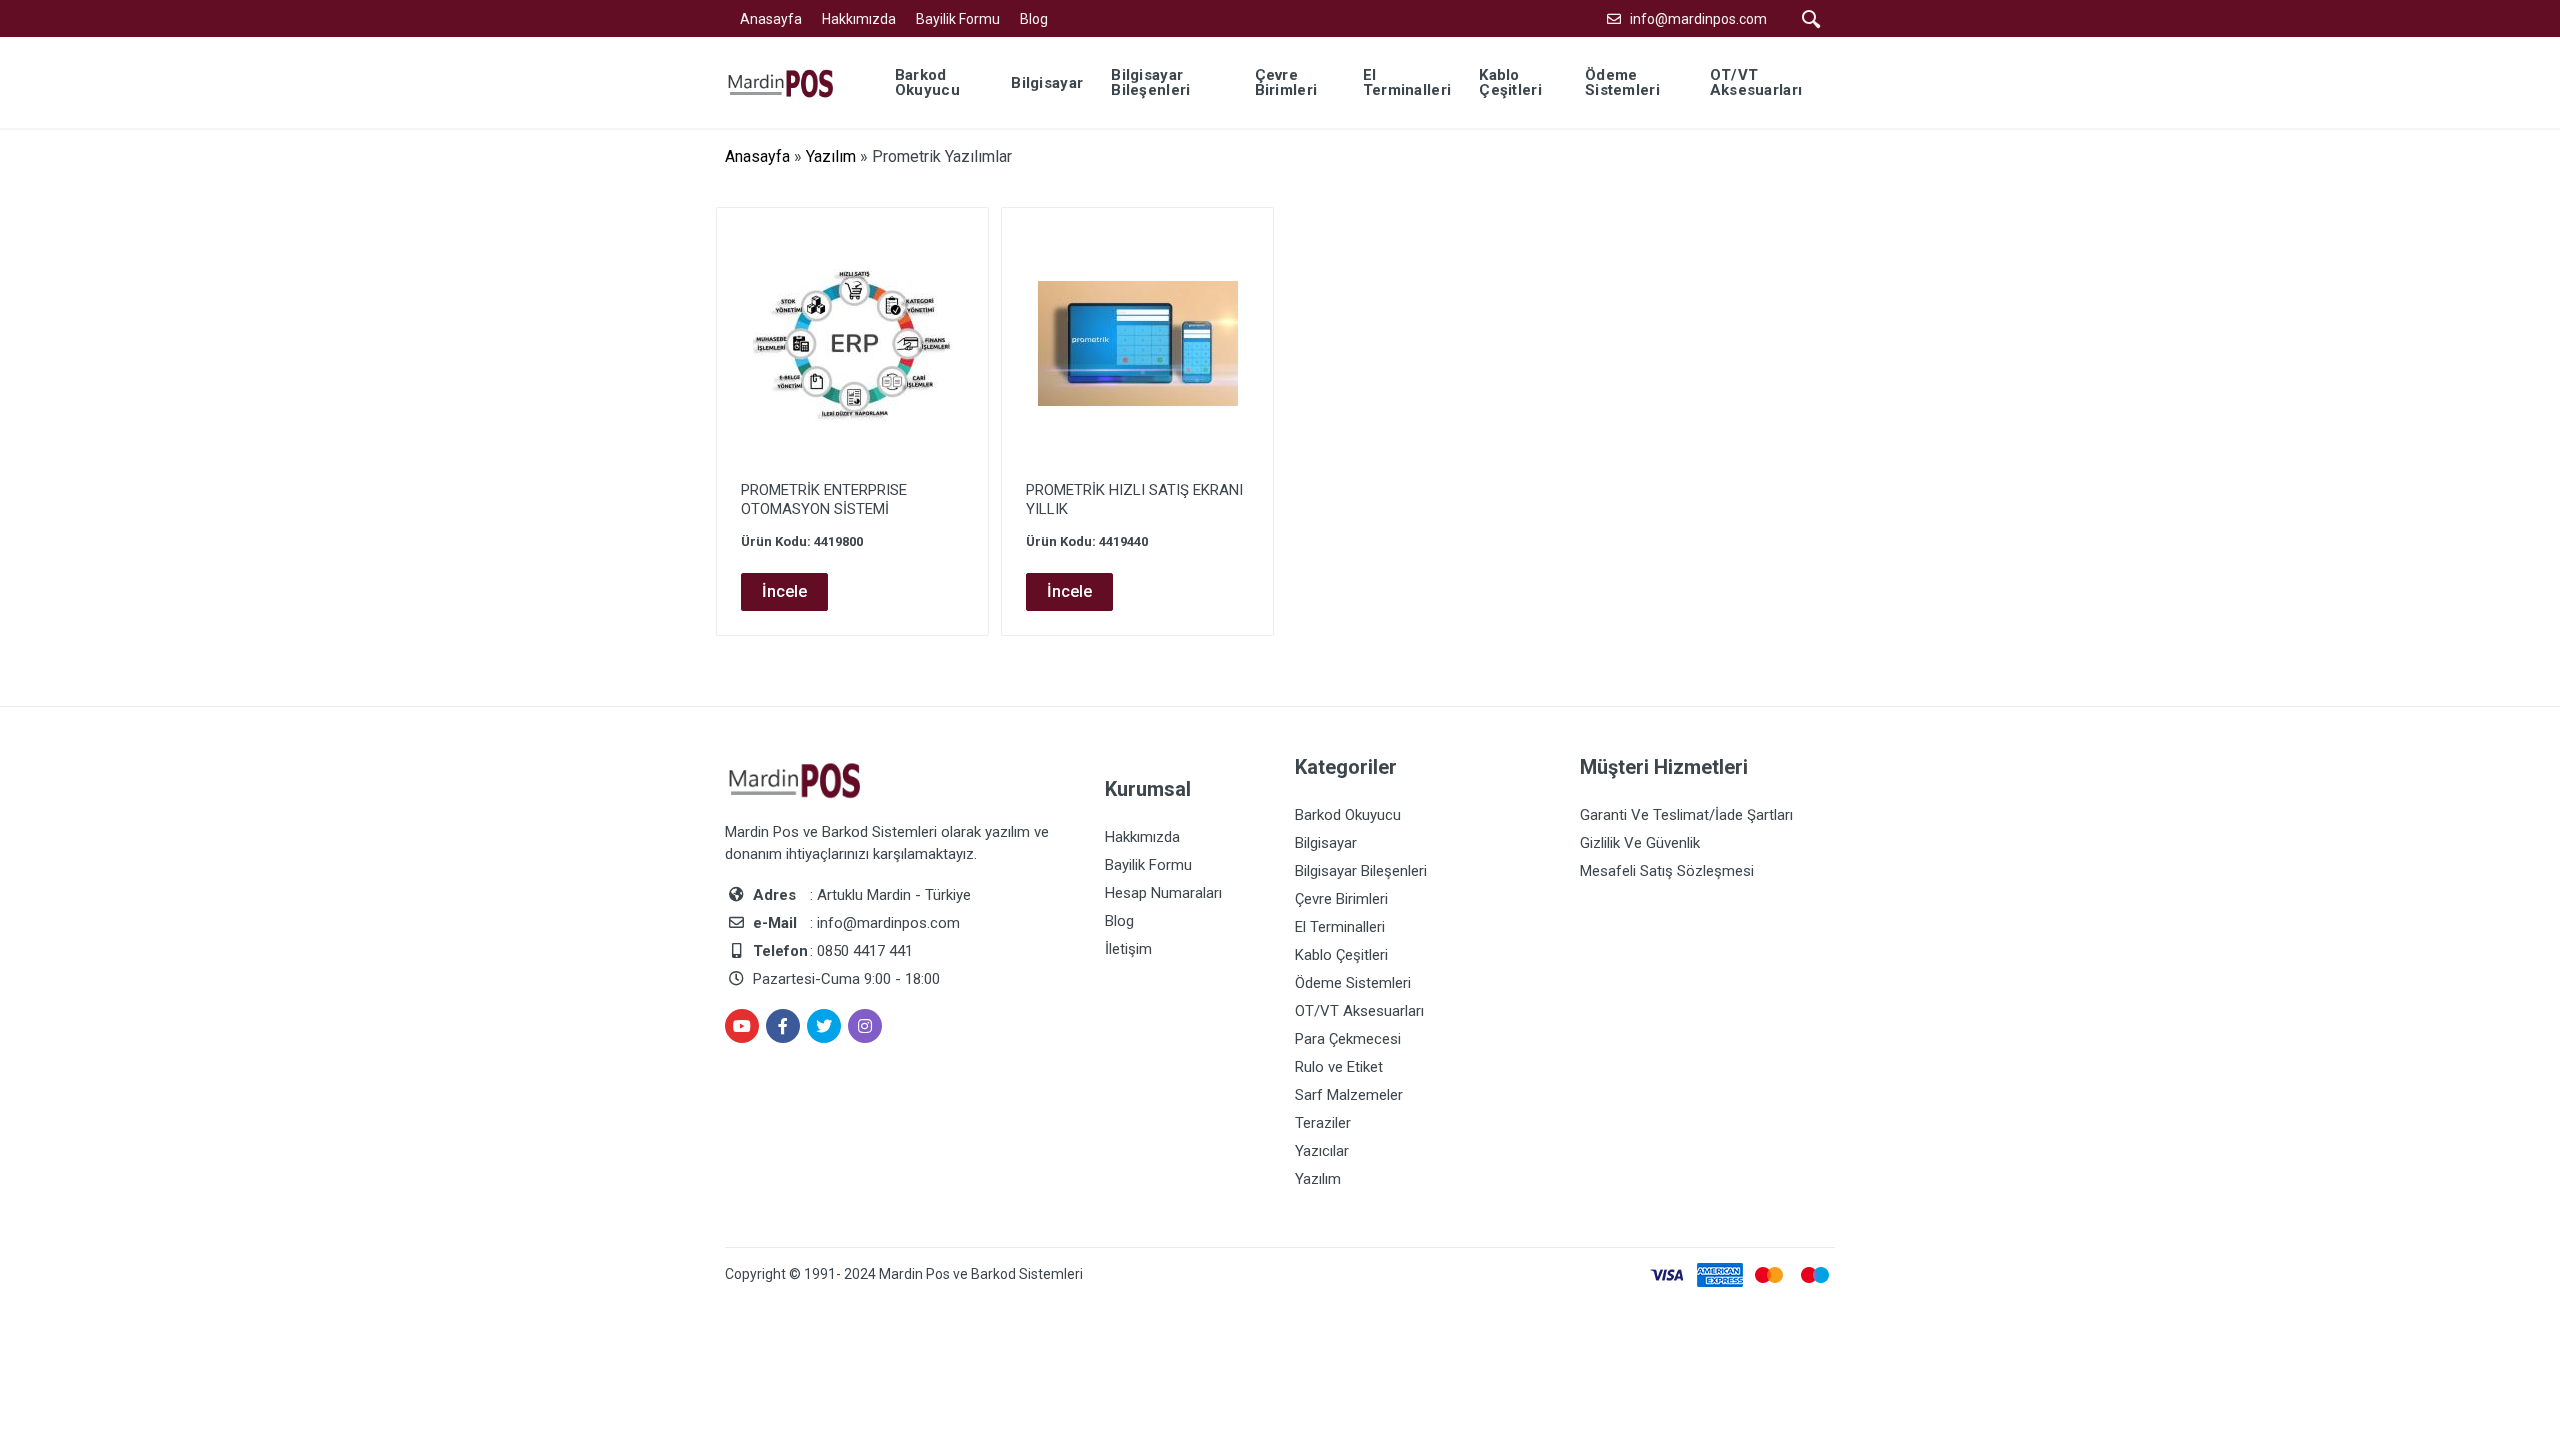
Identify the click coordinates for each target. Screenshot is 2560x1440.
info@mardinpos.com (1698, 19)
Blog (1034, 19)
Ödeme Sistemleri (1353, 983)
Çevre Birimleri (1341, 899)
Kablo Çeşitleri (1341, 955)
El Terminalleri (1340, 927)
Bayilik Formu (958, 19)
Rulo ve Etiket (1339, 1067)
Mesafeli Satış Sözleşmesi (1667, 871)
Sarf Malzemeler (1349, 1095)
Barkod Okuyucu (1348, 815)
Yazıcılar (1322, 1151)
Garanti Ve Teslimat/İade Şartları (1686, 815)
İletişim (1128, 949)
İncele (784, 591)
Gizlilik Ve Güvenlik (1640, 843)
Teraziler (1323, 1123)
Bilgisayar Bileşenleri (1361, 871)
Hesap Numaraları (1163, 893)
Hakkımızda (859, 19)
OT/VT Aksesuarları (1359, 1011)
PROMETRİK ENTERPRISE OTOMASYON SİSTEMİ (824, 499)
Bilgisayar (1326, 843)
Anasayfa (771, 19)
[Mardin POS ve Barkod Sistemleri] (794, 81)
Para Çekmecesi (1348, 1039)
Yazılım (831, 156)
